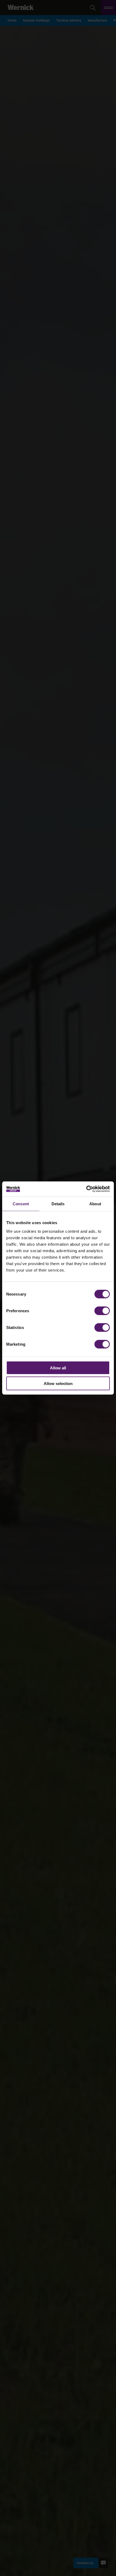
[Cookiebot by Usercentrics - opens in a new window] (86, 1189)
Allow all (58, 1368)
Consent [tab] (21, 1204)
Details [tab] (58, 1204)
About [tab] (95, 1204)
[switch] (102, 1311)
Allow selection (58, 1384)
